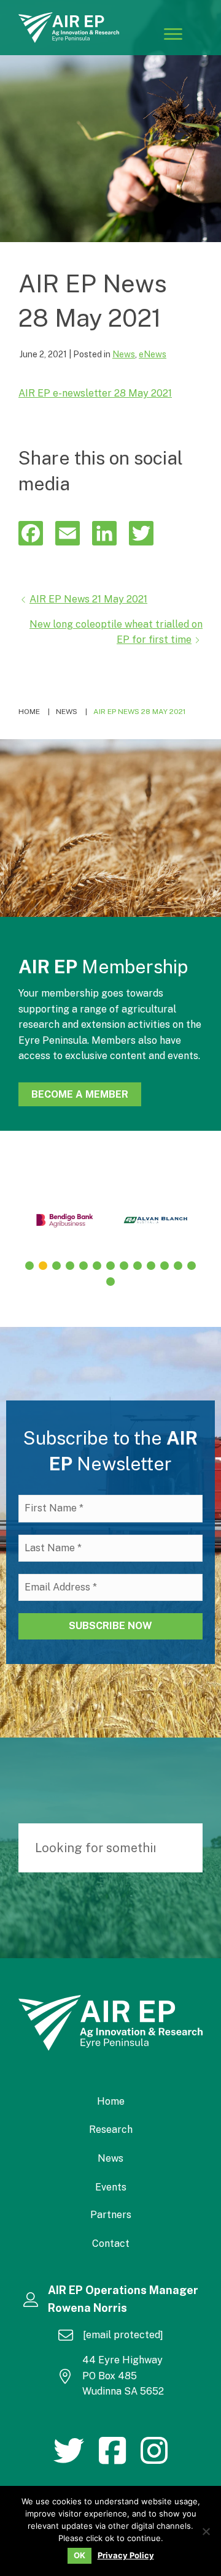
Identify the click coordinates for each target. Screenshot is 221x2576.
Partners (111, 2215)
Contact (111, 2244)
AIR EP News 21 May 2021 (88, 599)
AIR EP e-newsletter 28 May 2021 (95, 393)
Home (111, 2101)
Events (111, 2187)
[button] (29, 1266)
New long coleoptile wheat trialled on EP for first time (116, 632)
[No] (206, 2531)
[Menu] (173, 33)
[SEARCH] (187, 1848)
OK (79, 2555)
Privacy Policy (126, 2555)
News (124, 354)
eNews (153, 354)
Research (111, 2130)
